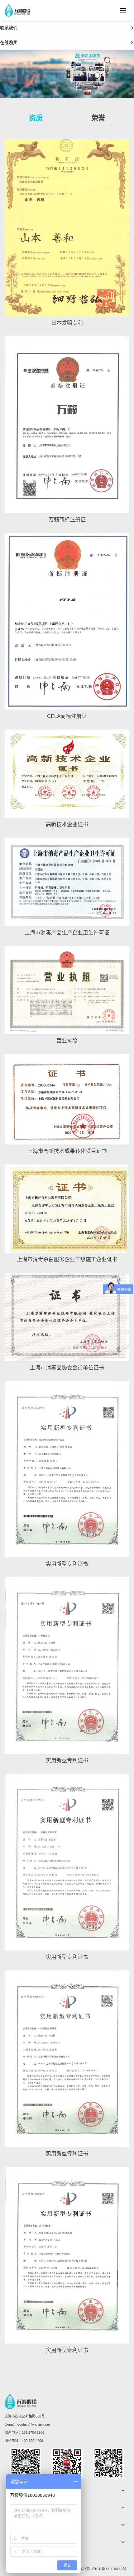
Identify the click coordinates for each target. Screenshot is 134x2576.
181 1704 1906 (33, 2432)
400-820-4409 (32, 2441)
